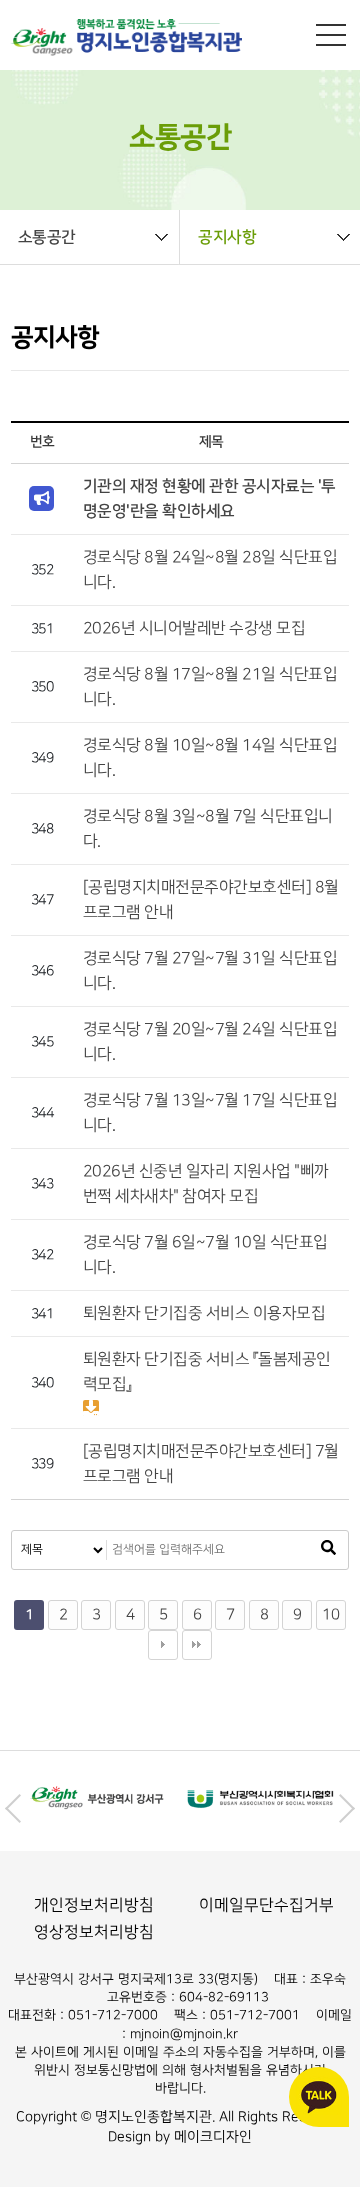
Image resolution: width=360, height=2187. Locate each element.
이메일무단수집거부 (266, 1905)
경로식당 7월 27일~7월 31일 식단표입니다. (210, 971)
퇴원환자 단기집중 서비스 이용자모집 (204, 1313)
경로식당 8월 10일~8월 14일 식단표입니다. (210, 758)
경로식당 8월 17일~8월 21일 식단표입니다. (210, 687)
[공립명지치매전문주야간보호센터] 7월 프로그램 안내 (211, 1464)
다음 (163, 1645)
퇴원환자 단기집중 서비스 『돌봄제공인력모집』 (207, 1372)
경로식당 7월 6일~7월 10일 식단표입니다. (205, 1255)
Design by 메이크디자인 (180, 2136)
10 (330, 1614)
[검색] (328, 1550)
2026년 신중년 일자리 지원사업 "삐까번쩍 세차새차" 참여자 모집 (206, 1184)
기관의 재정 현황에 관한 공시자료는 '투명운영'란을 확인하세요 (209, 498)
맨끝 (197, 1645)
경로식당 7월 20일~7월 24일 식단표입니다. (210, 1042)
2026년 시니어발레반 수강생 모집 (194, 628)
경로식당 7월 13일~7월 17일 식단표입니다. (210, 1113)
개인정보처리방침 (94, 1905)
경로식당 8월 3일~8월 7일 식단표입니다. (208, 829)
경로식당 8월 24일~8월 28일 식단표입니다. (210, 570)
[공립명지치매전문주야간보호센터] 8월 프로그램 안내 (211, 900)
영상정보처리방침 (94, 1932)
